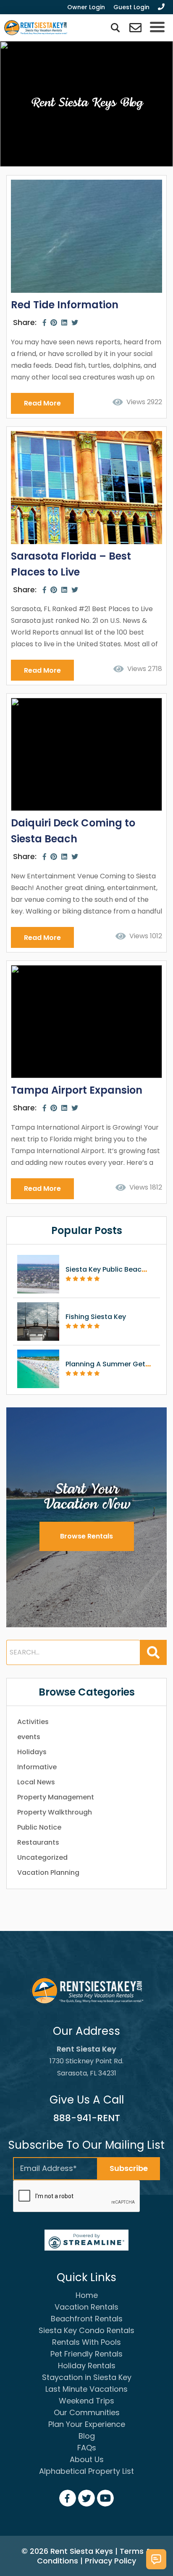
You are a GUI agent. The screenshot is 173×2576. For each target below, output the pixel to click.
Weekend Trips (86, 2401)
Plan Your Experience (87, 2424)
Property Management (56, 1797)
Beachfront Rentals (87, 2319)
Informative (37, 1767)
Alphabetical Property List (86, 2471)
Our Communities (87, 2412)
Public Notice (39, 1827)
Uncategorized (42, 1857)
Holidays (32, 1752)
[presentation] (77, 2197)
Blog (87, 2436)
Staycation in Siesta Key (87, 2377)
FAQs (87, 2448)
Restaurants (38, 1842)
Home (87, 2295)
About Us (87, 2459)
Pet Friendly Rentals (86, 2354)
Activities (33, 1722)
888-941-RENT (87, 2118)
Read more (42, 403)
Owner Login (86, 7)
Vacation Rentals (86, 2307)
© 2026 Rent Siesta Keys (67, 2551)
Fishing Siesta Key (96, 1317)
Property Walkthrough (55, 1812)
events (29, 1737)
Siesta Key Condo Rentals (86, 2330)
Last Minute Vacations (86, 2389)
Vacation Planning (48, 1873)
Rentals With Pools (86, 2342)
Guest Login (131, 7)
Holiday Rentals (87, 2366)
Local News (36, 1782)
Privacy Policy (110, 2561)
